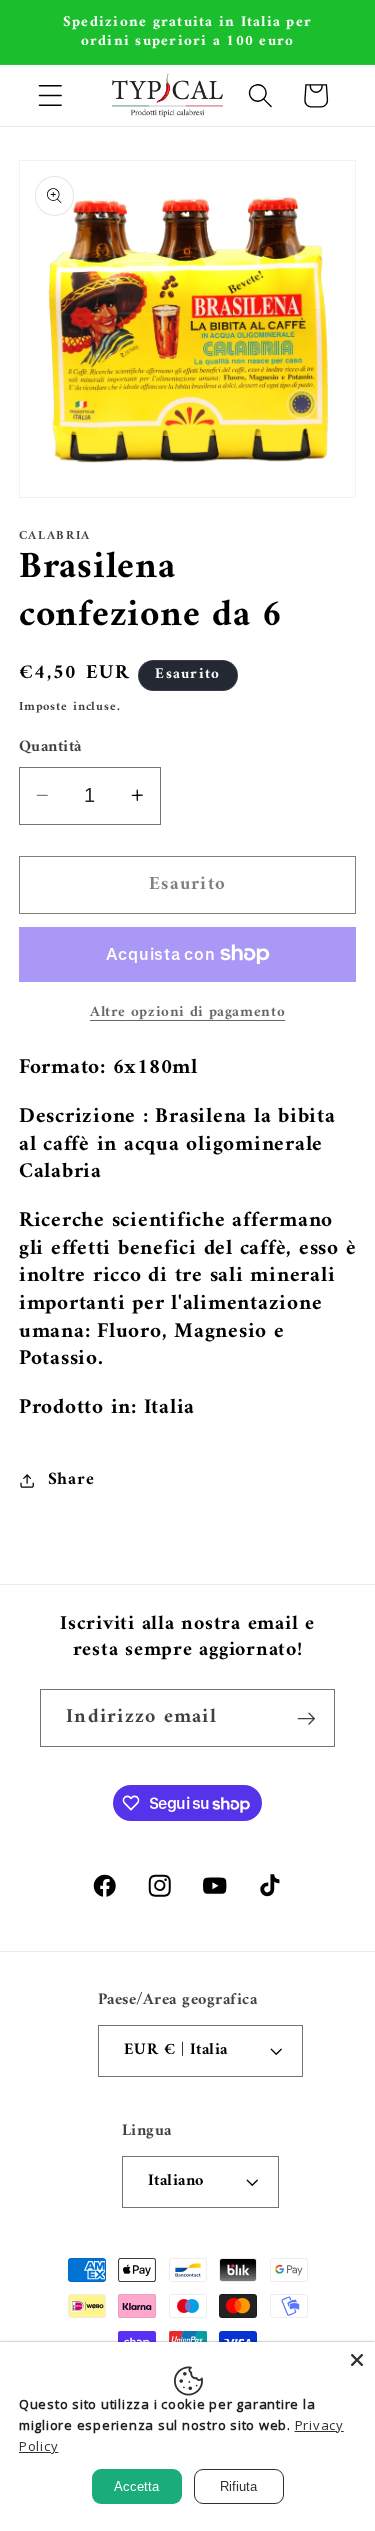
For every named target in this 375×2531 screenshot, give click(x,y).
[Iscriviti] (306, 1718)
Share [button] (71, 1479)
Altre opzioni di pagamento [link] (187, 1012)
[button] (50, 95)
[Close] (357, 2360)
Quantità (50, 747)
